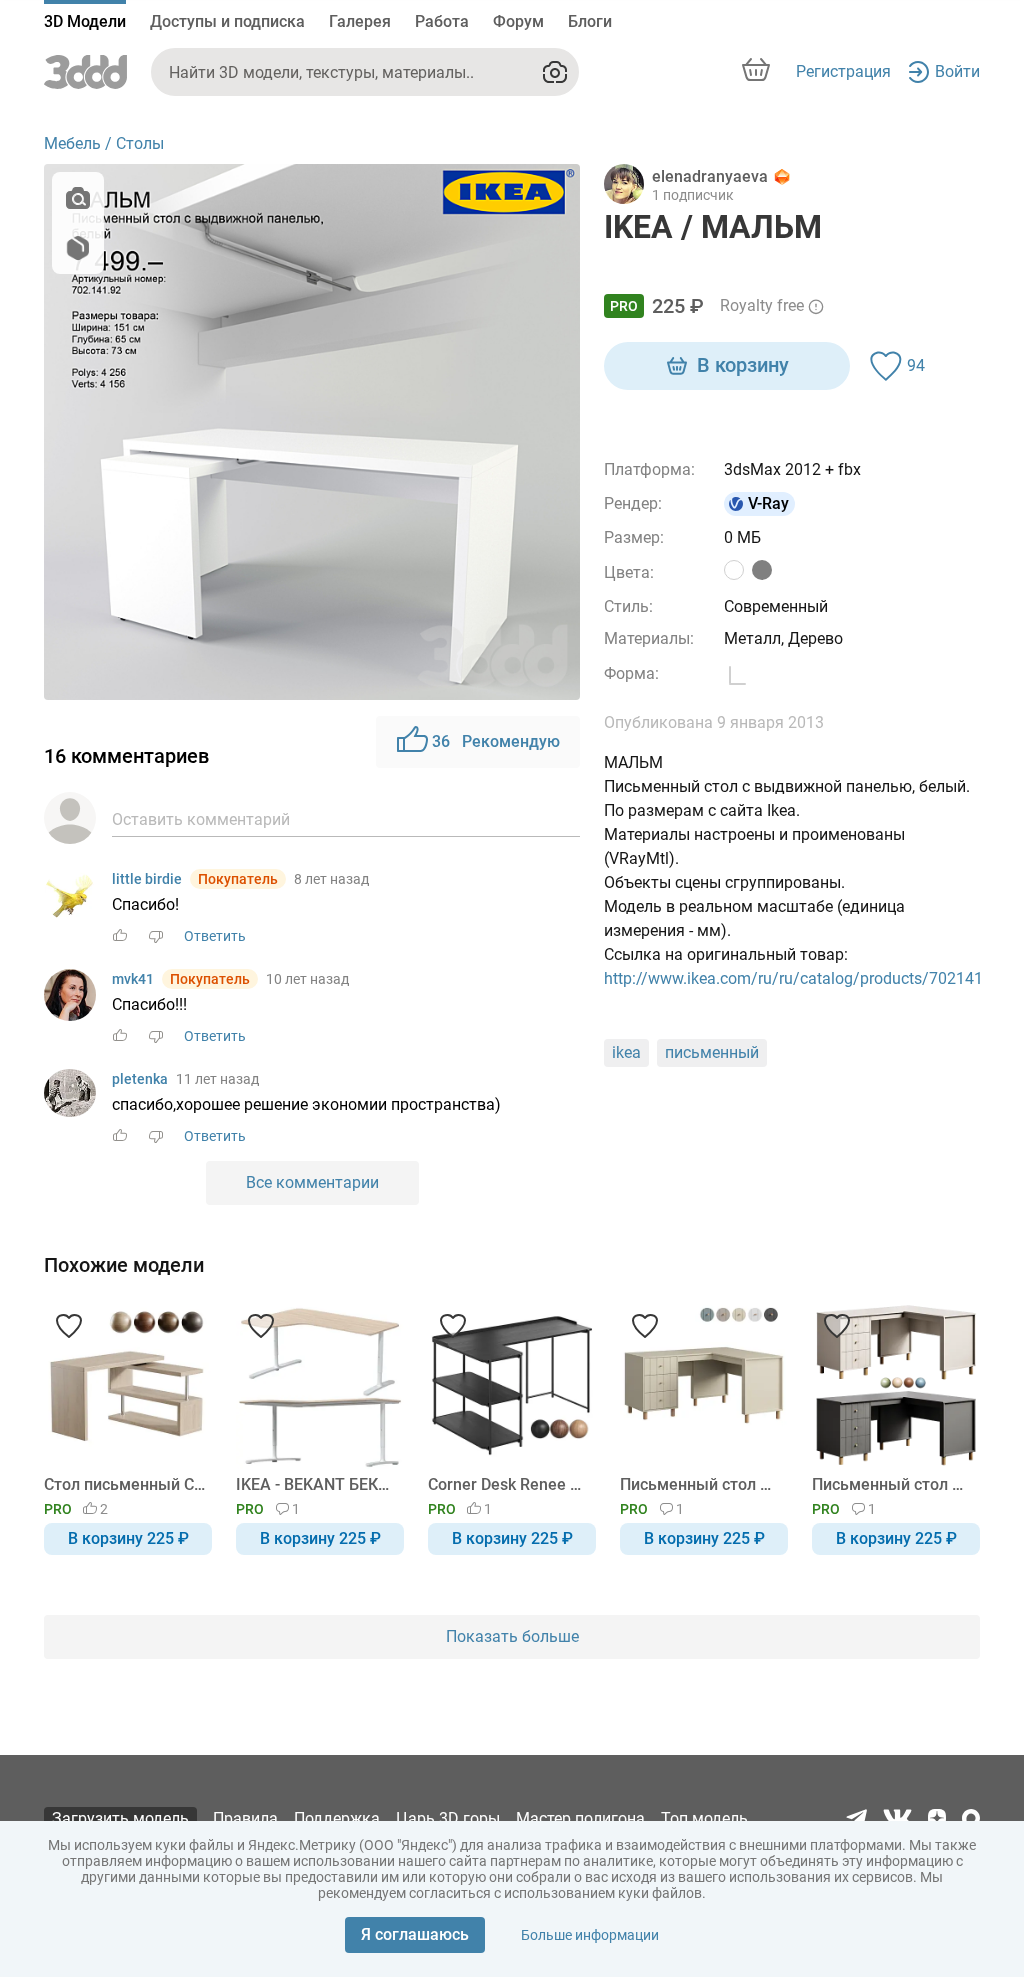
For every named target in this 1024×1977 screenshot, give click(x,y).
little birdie (147, 879)
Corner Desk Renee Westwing (508, 1484)
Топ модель (704, 1818)
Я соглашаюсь (415, 1934)
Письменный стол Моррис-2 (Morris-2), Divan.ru (892, 1484)
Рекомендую (496, 741)
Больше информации (590, 1935)
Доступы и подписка (227, 21)
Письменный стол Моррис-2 (700, 1484)
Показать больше (512, 1636)
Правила (245, 1818)
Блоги (590, 21)
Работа (442, 21)
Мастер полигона (580, 1818)
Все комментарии (312, 1182)
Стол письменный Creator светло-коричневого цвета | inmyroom (124, 1484)
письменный (712, 1052)
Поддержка (337, 1818)
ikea (626, 1052)
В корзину (743, 365)
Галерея (360, 21)
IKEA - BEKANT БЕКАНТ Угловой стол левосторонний (316, 1484)
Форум (518, 21)
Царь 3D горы (448, 1818)
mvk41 (133, 979)
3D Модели (85, 21)
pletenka (140, 1079)
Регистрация (843, 71)
